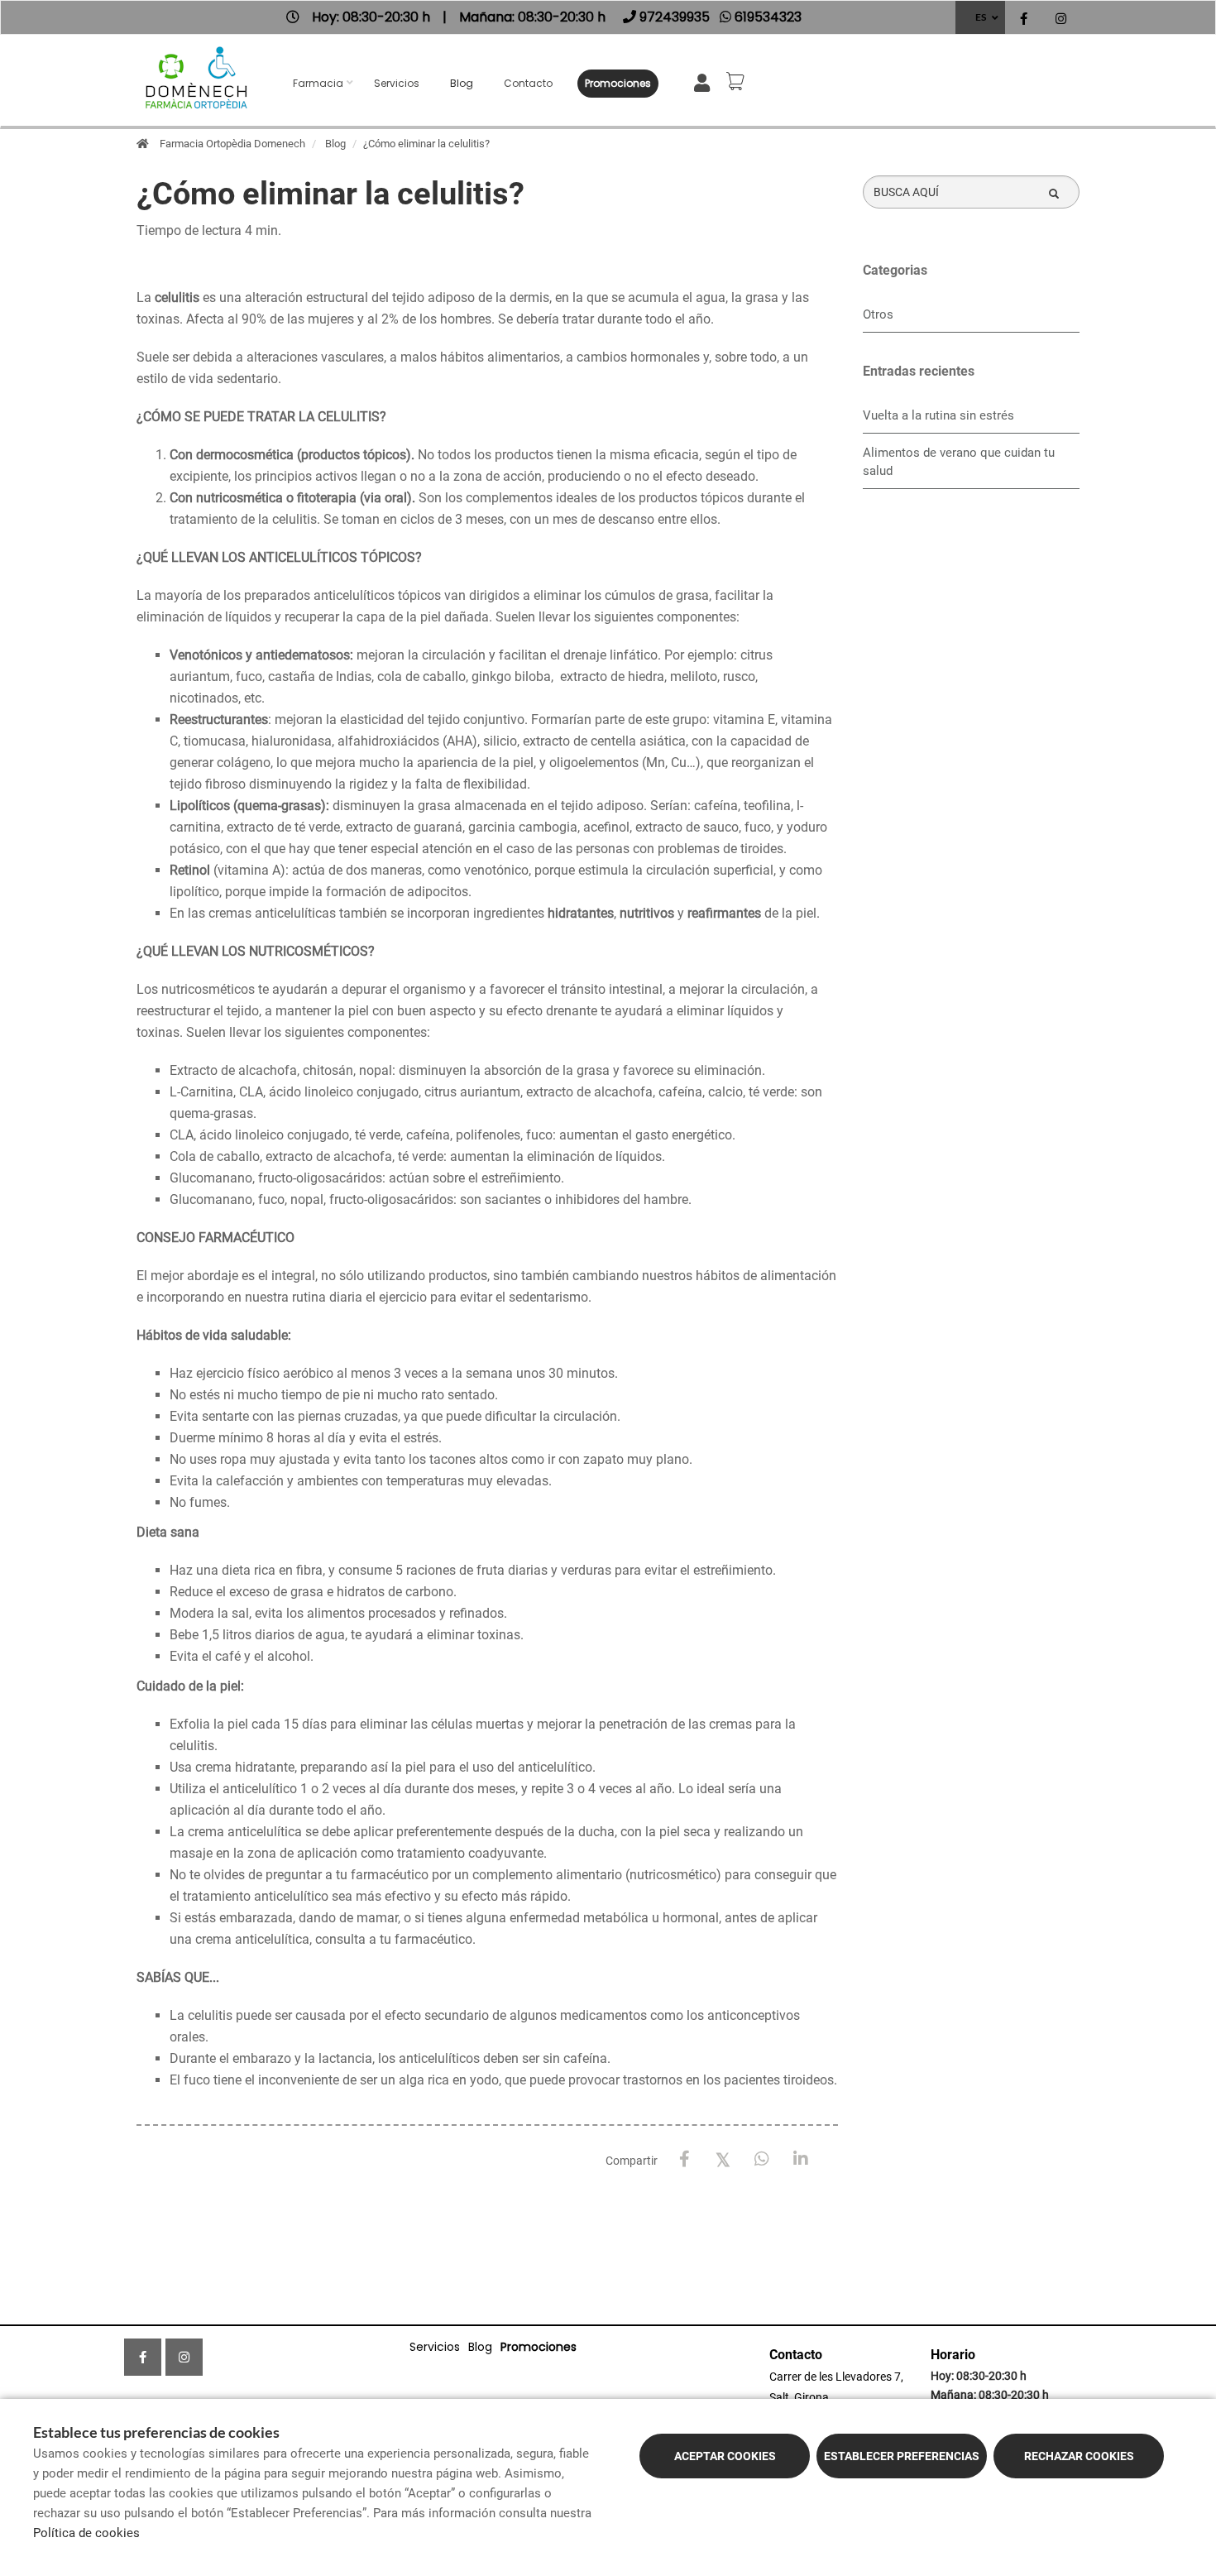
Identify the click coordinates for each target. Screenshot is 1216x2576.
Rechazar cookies (1079, 2456)
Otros (878, 314)
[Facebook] (685, 2159)
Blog (462, 83)
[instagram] (1061, 19)
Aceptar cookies (725, 2456)
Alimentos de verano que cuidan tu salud (959, 462)
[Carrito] (738, 81)
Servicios (397, 83)
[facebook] (1024, 19)
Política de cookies (86, 2533)
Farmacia (318, 83)
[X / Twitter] (723, 2159)
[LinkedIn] (801, 2159)
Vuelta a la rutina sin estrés (938, 415)
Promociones (618, 83)
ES (981, 17)
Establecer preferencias (902, 2456)
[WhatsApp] (762, 2159)
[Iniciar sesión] (705, 82)
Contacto (528, 83)
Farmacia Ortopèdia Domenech (232, 144)
